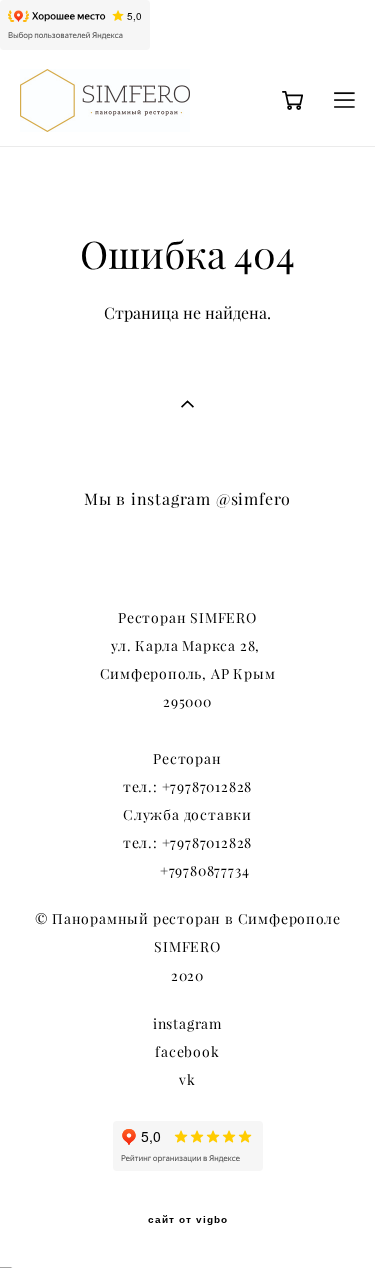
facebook (187, 1052)
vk (187, 1080)
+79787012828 (207, 787)
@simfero (253, 499)
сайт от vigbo (188, 1220)
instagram (187, 1024)
